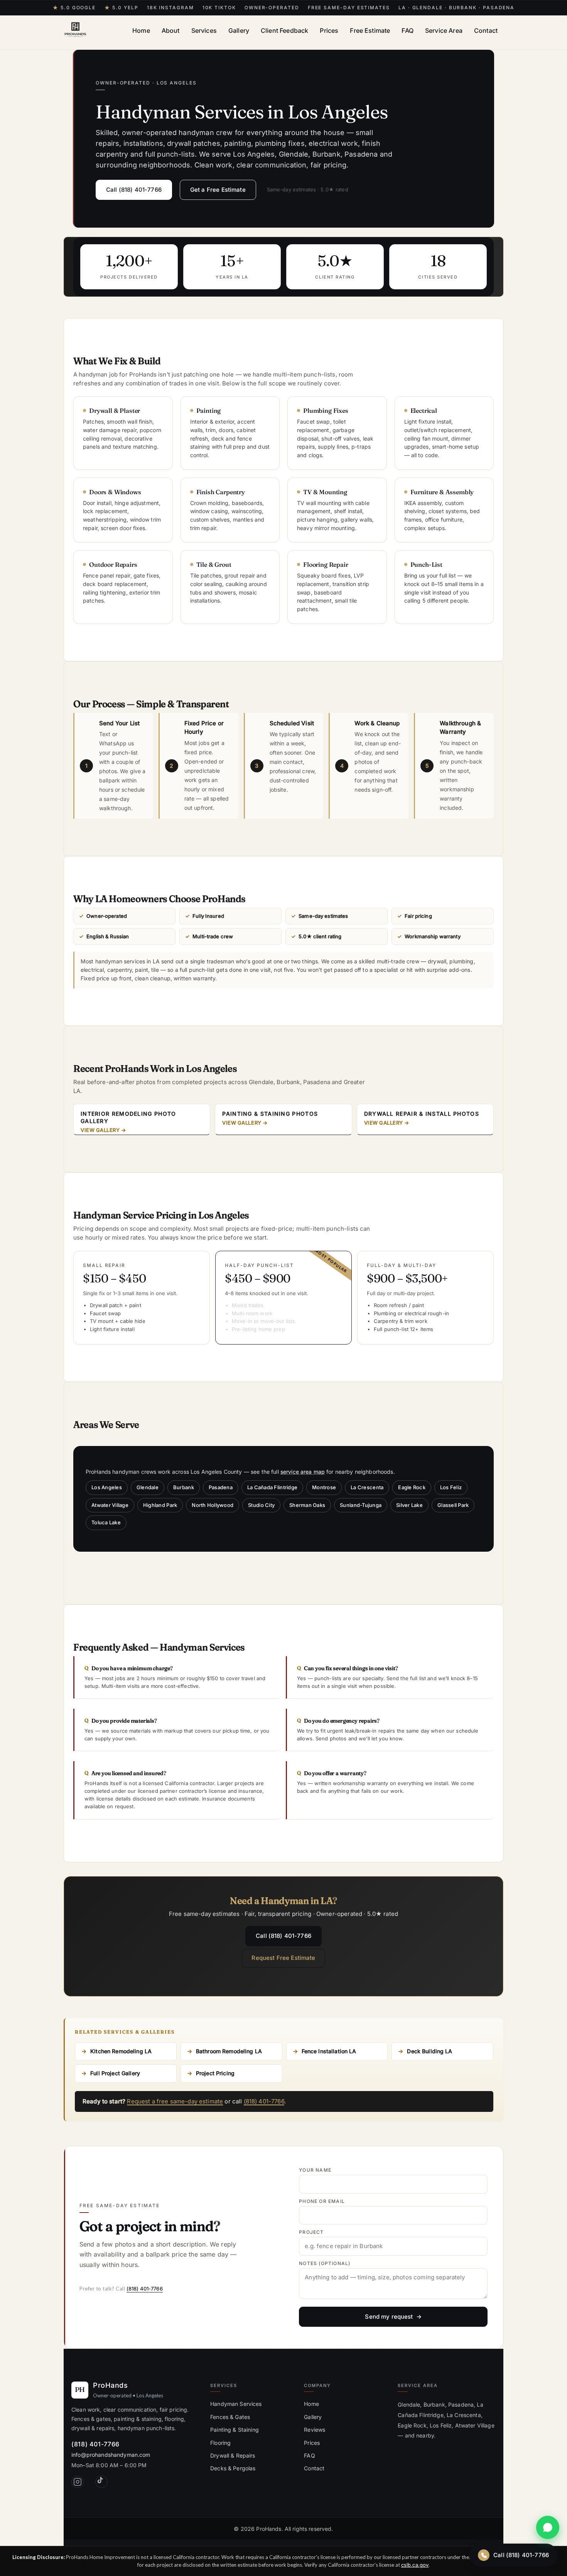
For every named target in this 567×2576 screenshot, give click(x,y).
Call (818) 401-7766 (134, 190)
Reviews (315, 2430)
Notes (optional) (325, 2264)
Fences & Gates (230, 2417)
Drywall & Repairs (233, 2455)
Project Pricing (215, 2073)
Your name (315, 2170)
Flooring (220, 2443)
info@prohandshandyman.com (111, 2455)
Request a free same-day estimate (175, 2101)
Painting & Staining (235, 2430)
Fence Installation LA (329, 2051)
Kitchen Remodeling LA (121, 2051)
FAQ (407, 30)
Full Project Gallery (115, 2073)
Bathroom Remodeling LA (229, 2051)
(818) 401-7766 (264, 2101)
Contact (486, 30)
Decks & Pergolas (233, 2468)
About (171, 30)
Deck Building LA (429, 2051)
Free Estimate (370, 30)
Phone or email (322, 2201)
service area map (303, 1472)
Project (311, 2232)
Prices (329, 30)
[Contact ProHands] (548, 2527)
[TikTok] (101, 2482)
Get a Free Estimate (218, 190)
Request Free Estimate (283, 1958)
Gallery (239, 30)
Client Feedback (284, 30)
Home (141, 30)
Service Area (444, 30)
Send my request (389, 2317)
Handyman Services (236, 2404)
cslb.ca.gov (415, 2565)
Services (204, 30)
